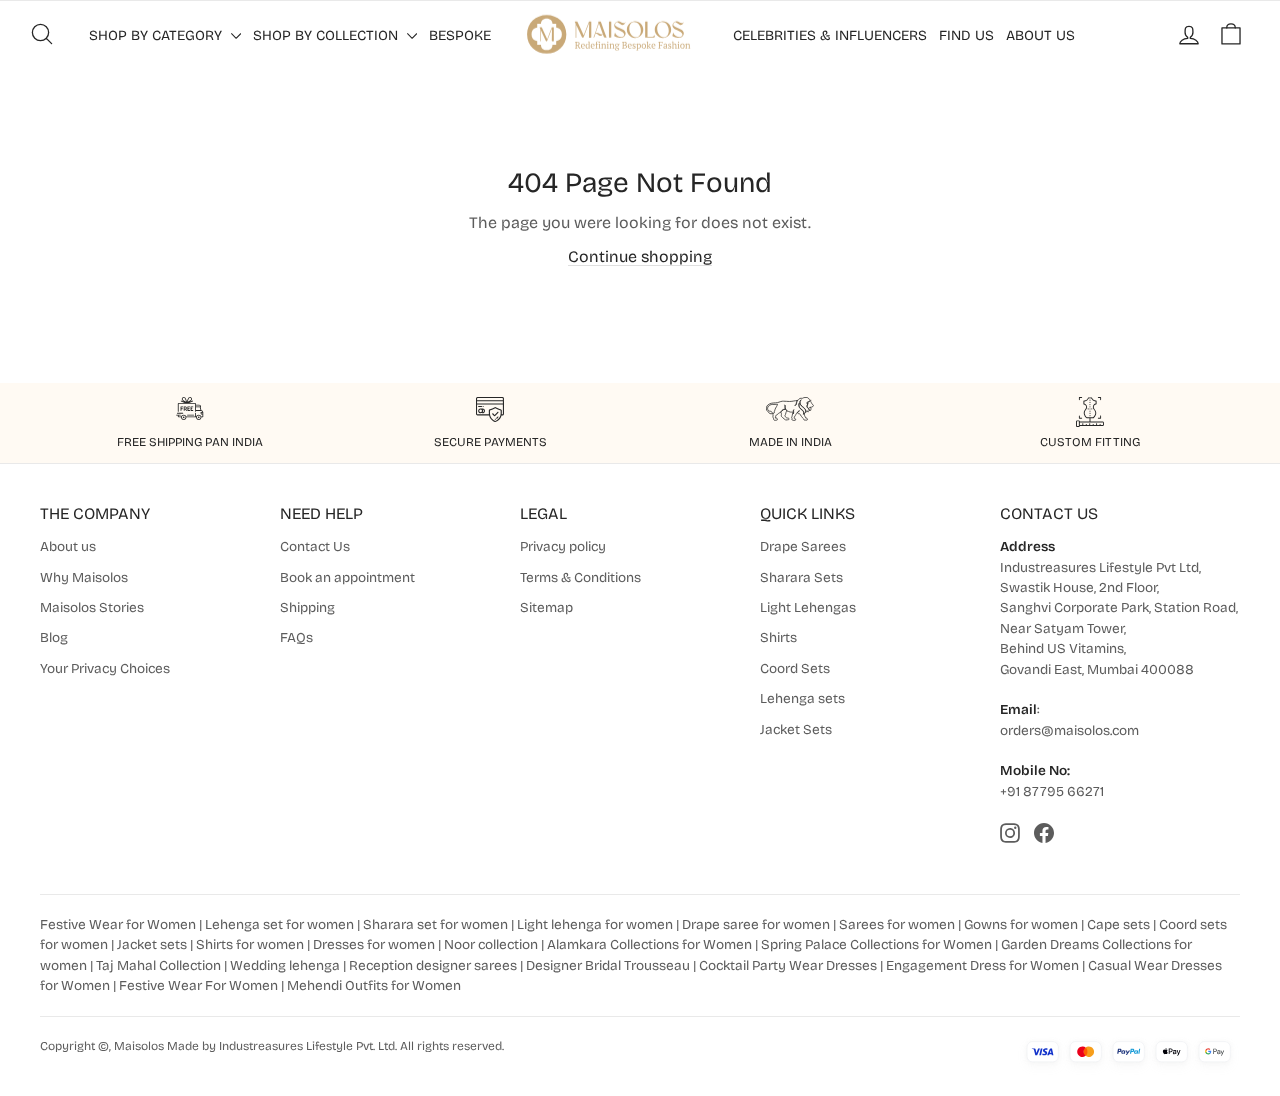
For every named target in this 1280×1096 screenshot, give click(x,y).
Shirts (778, 637)
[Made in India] (790, 412)
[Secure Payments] (490, 412)
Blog (54, 637)
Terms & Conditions (580, 577)
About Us (1040, 35)
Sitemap (546, 607)
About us (68, 546)
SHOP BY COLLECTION (327, 35)
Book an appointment (347, 577)
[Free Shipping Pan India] (190, 412)
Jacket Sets (796, 729)
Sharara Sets (801, 577)
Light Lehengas (808, 607)
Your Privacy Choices (105, 668)
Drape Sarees (803, 546)
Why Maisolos (84, 577)
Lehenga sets (802, 698)
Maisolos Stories (92, 607)
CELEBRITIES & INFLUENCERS (830, 35)
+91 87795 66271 (1052, 791)
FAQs (296, 637)
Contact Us (315, 546)
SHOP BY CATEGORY (157, 35)
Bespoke (460, 35)
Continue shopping (640, 256)
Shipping (307, 607)
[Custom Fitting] (1090, 412)
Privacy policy (563, 546)
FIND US (966, 35)
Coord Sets (795, 668)
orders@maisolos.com (1069, 730)
